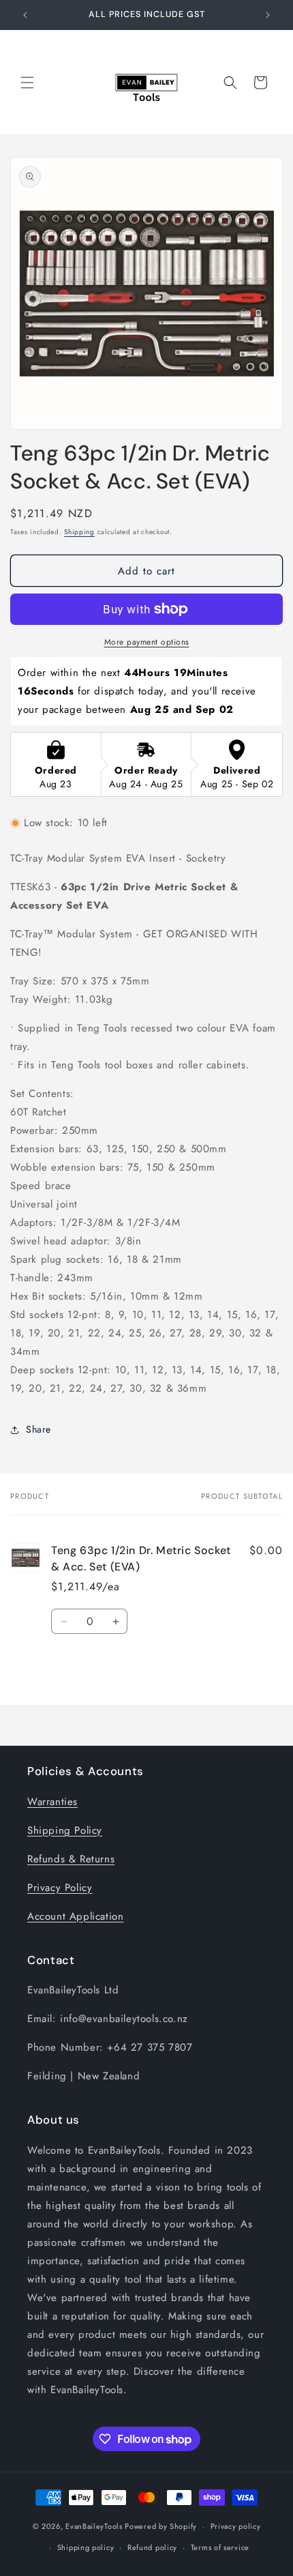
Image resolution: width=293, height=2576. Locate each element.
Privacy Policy (60, 1888)
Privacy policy (236, 2526)
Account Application (75, 1916)
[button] (27, 83)
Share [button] (38, 1429)
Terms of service (220, 2547)
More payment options (147, 642)
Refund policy (152, 2547)
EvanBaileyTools (94, 2526)
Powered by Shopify (161, 2526)
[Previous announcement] (25, 15)
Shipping (79, 532)
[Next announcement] (268, 15)
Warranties (52, 1802)
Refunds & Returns (71, 1859)
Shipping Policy (65, 1830)
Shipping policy (86, 2547)
